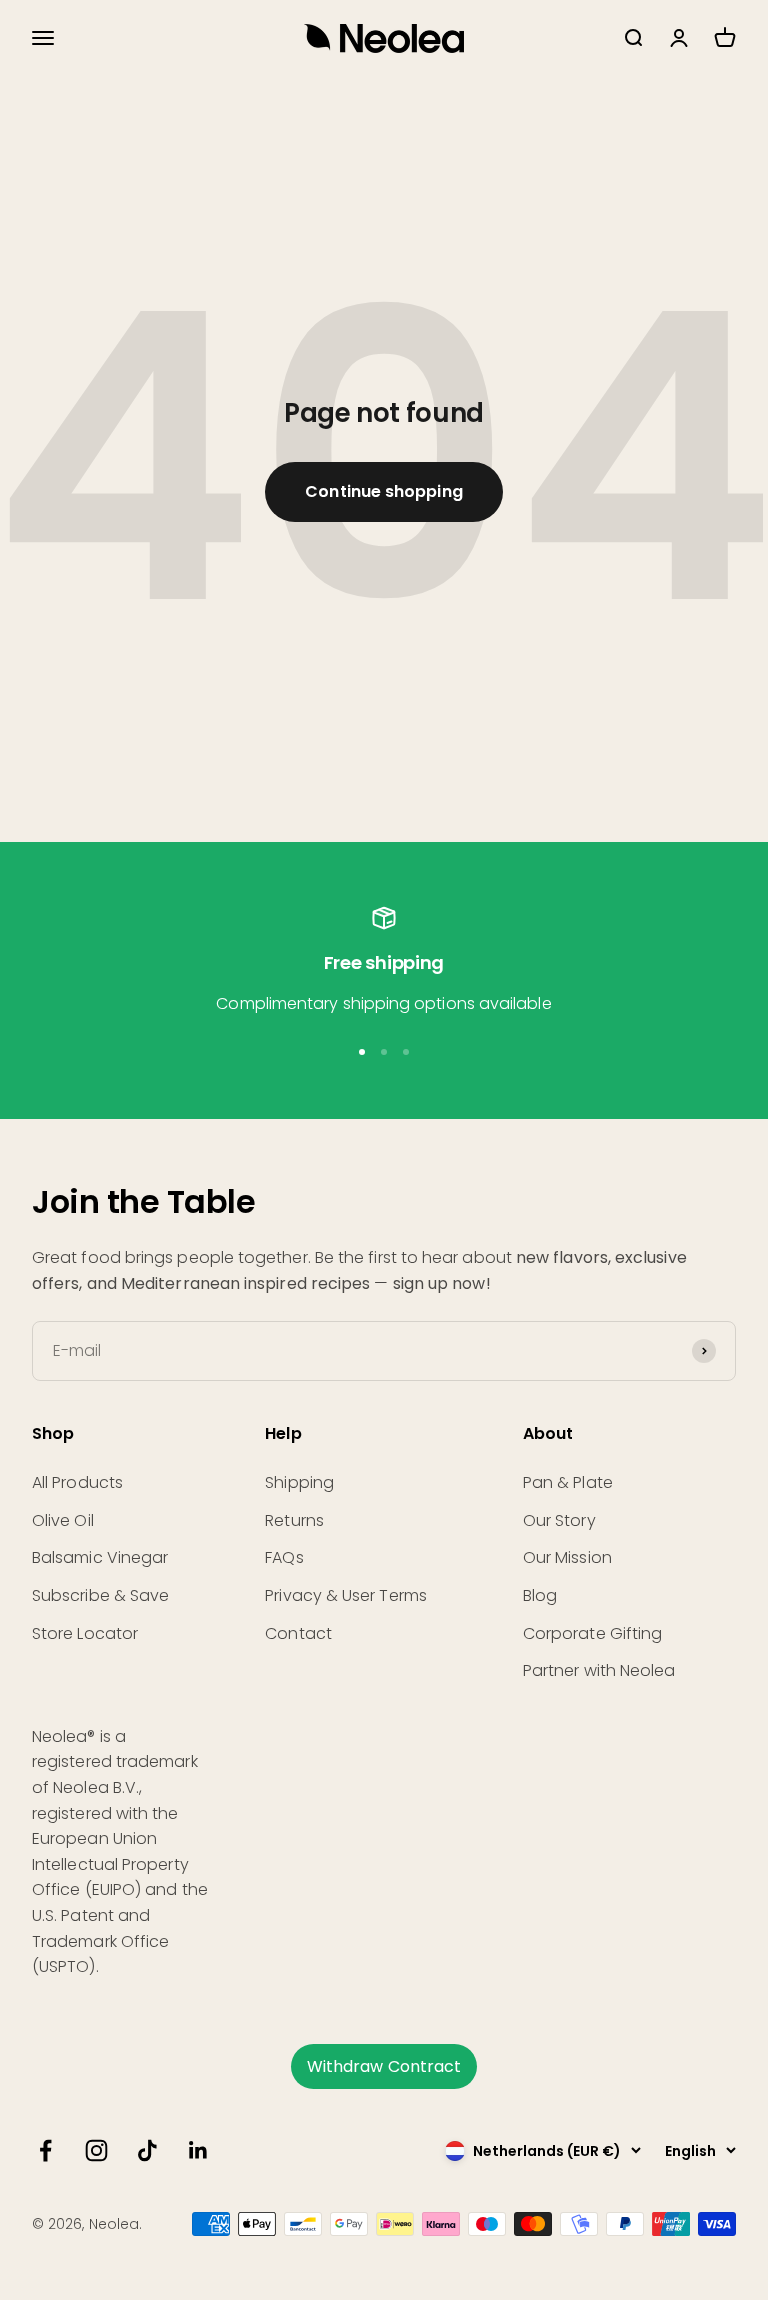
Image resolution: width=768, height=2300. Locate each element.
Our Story (559, 1520)
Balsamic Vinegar (100, 1557)
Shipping (299, 1482)
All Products (77, 1482)
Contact (298, 1633)
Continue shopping (383, 491)
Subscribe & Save (100, 1595)
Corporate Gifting (592, 1633)
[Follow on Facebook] (45, 2150)
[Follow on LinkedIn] (198, 2150)
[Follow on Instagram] (96, 2150)
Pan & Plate (568, 1482)
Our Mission (567, 1557)
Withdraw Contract (384, 2066)
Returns (294, 1520)
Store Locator (85, 1633)
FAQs (284, 1557)
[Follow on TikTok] (147, 2150)
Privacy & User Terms (346, 1595)
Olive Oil (63, 1520)
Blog (540, 1595)
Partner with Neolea (599, 1670)
